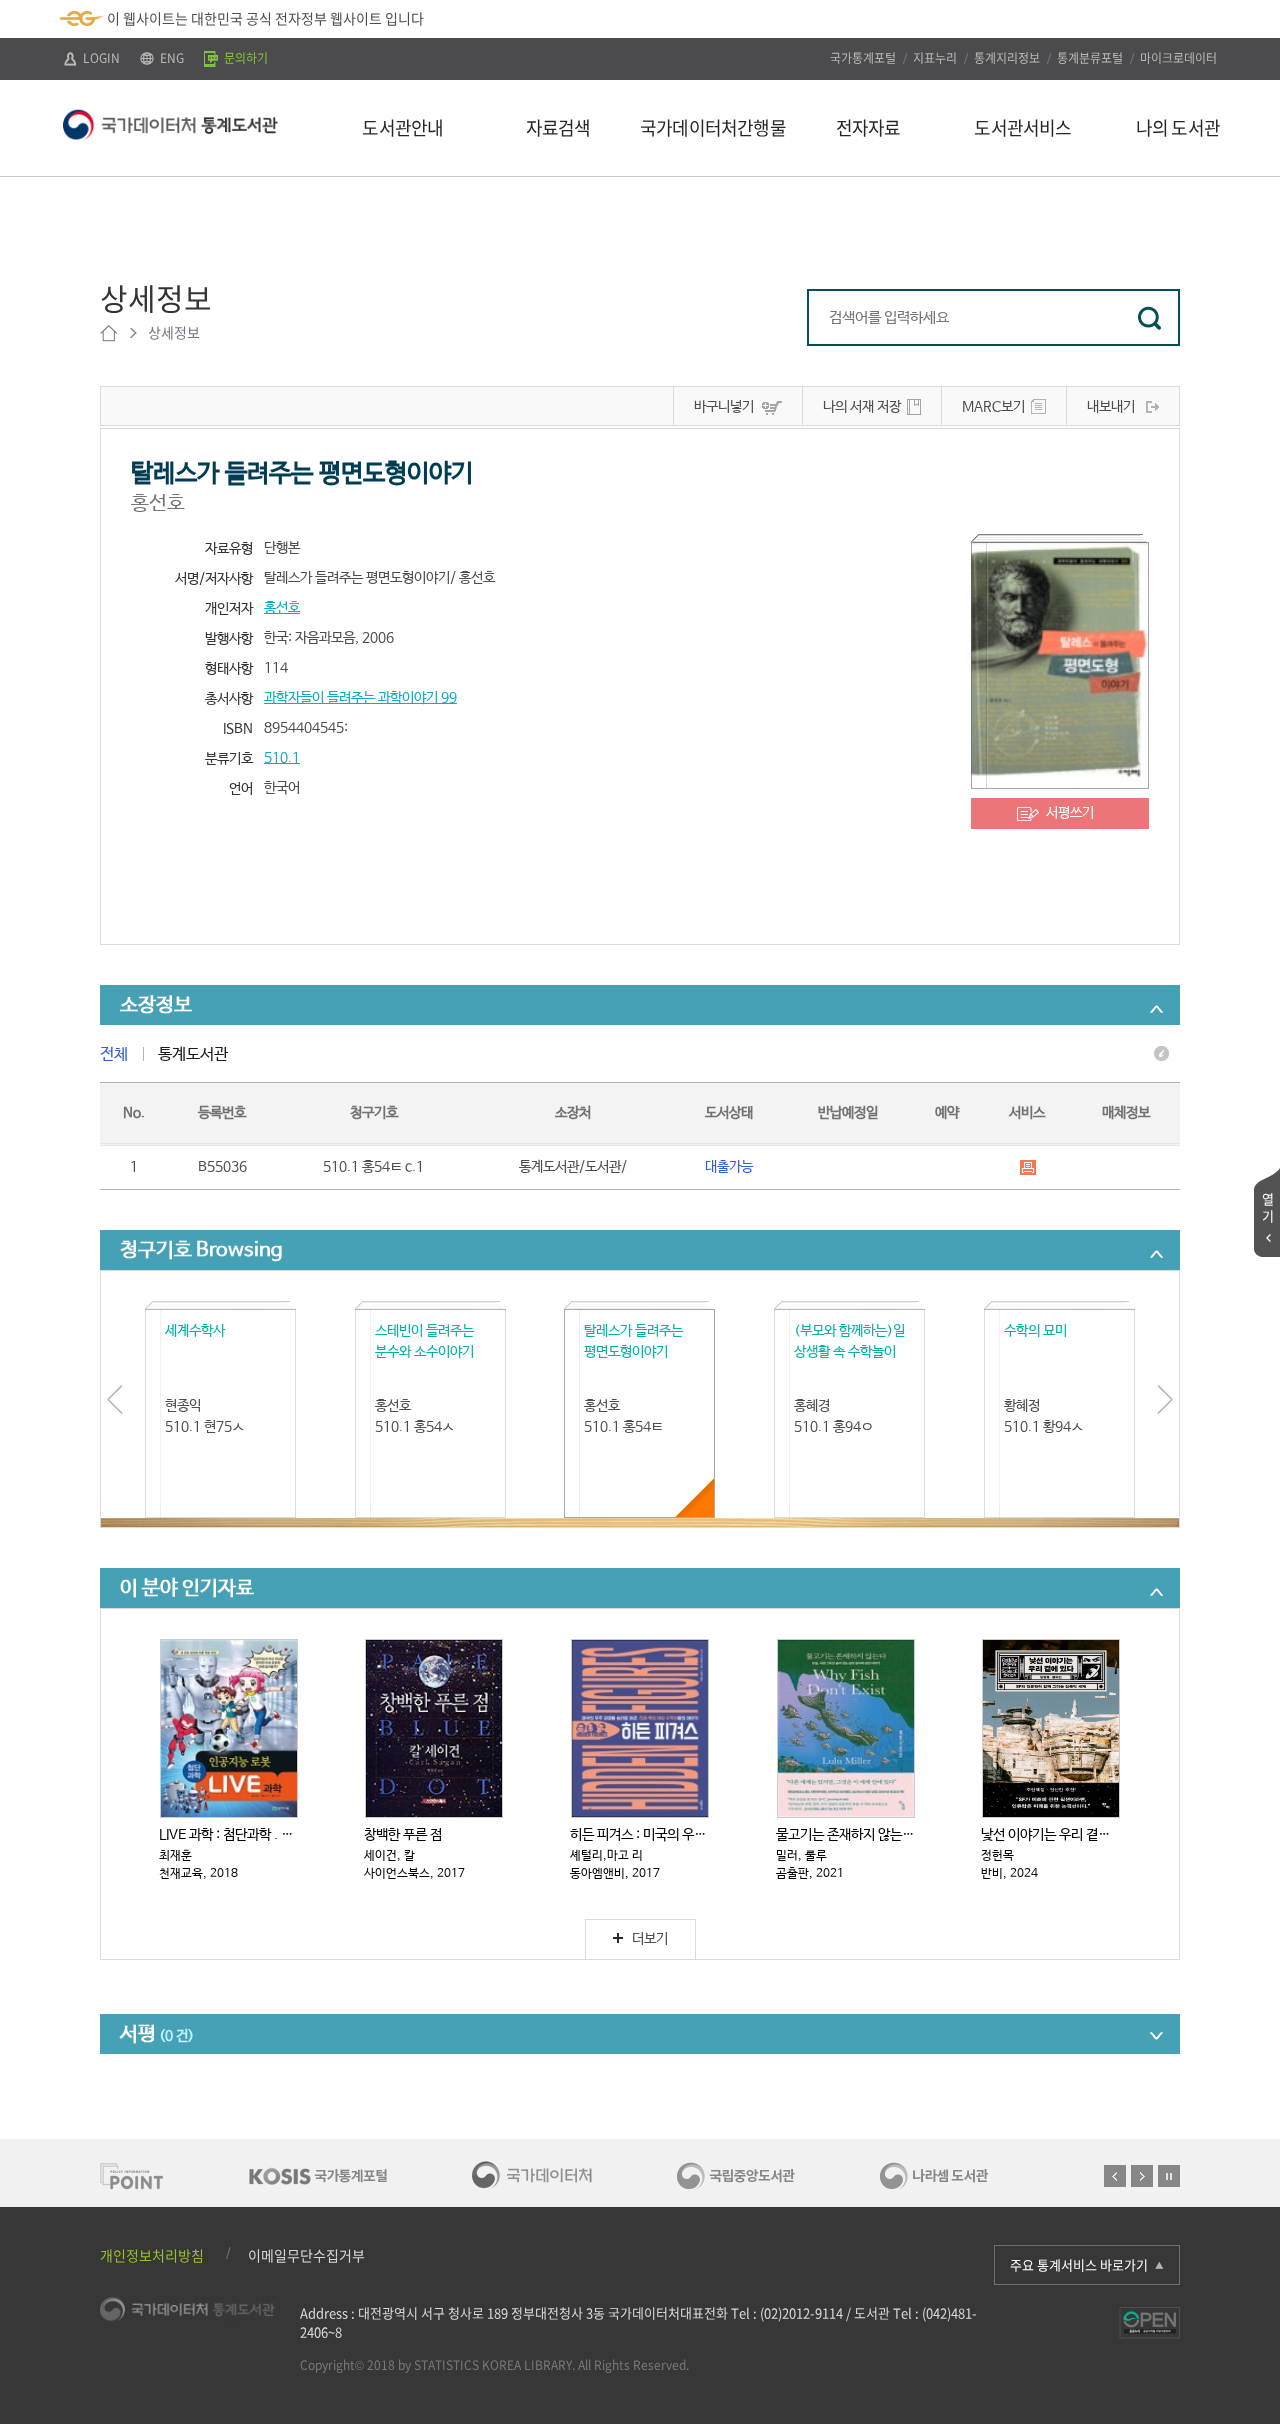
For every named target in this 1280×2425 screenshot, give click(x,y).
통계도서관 (193, 1054)
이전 (1115, 2176)
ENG (170, 58)
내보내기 (1111, 407)
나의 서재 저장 (862, 407)
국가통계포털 (863, 58)
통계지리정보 (1007, 58)
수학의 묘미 (1035, 1331)
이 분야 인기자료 (187, 1588)
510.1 (282, 758)
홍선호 (282, 608)
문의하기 (244, 58)
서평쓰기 (1070, 813)
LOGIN (100, 58)
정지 (1169, 2176)
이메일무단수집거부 (306, 2255)
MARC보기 (993, 407)
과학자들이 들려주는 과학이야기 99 (360, 698)
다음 (1142, 2176)
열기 (1268, 1207)
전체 (114, 1054)
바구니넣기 (724, 407)
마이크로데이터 (1178, 58)
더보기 (650, 1939)
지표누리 (935, 58)
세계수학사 (195, 1331)
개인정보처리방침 (152, 2255)
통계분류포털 (1090, 58)
